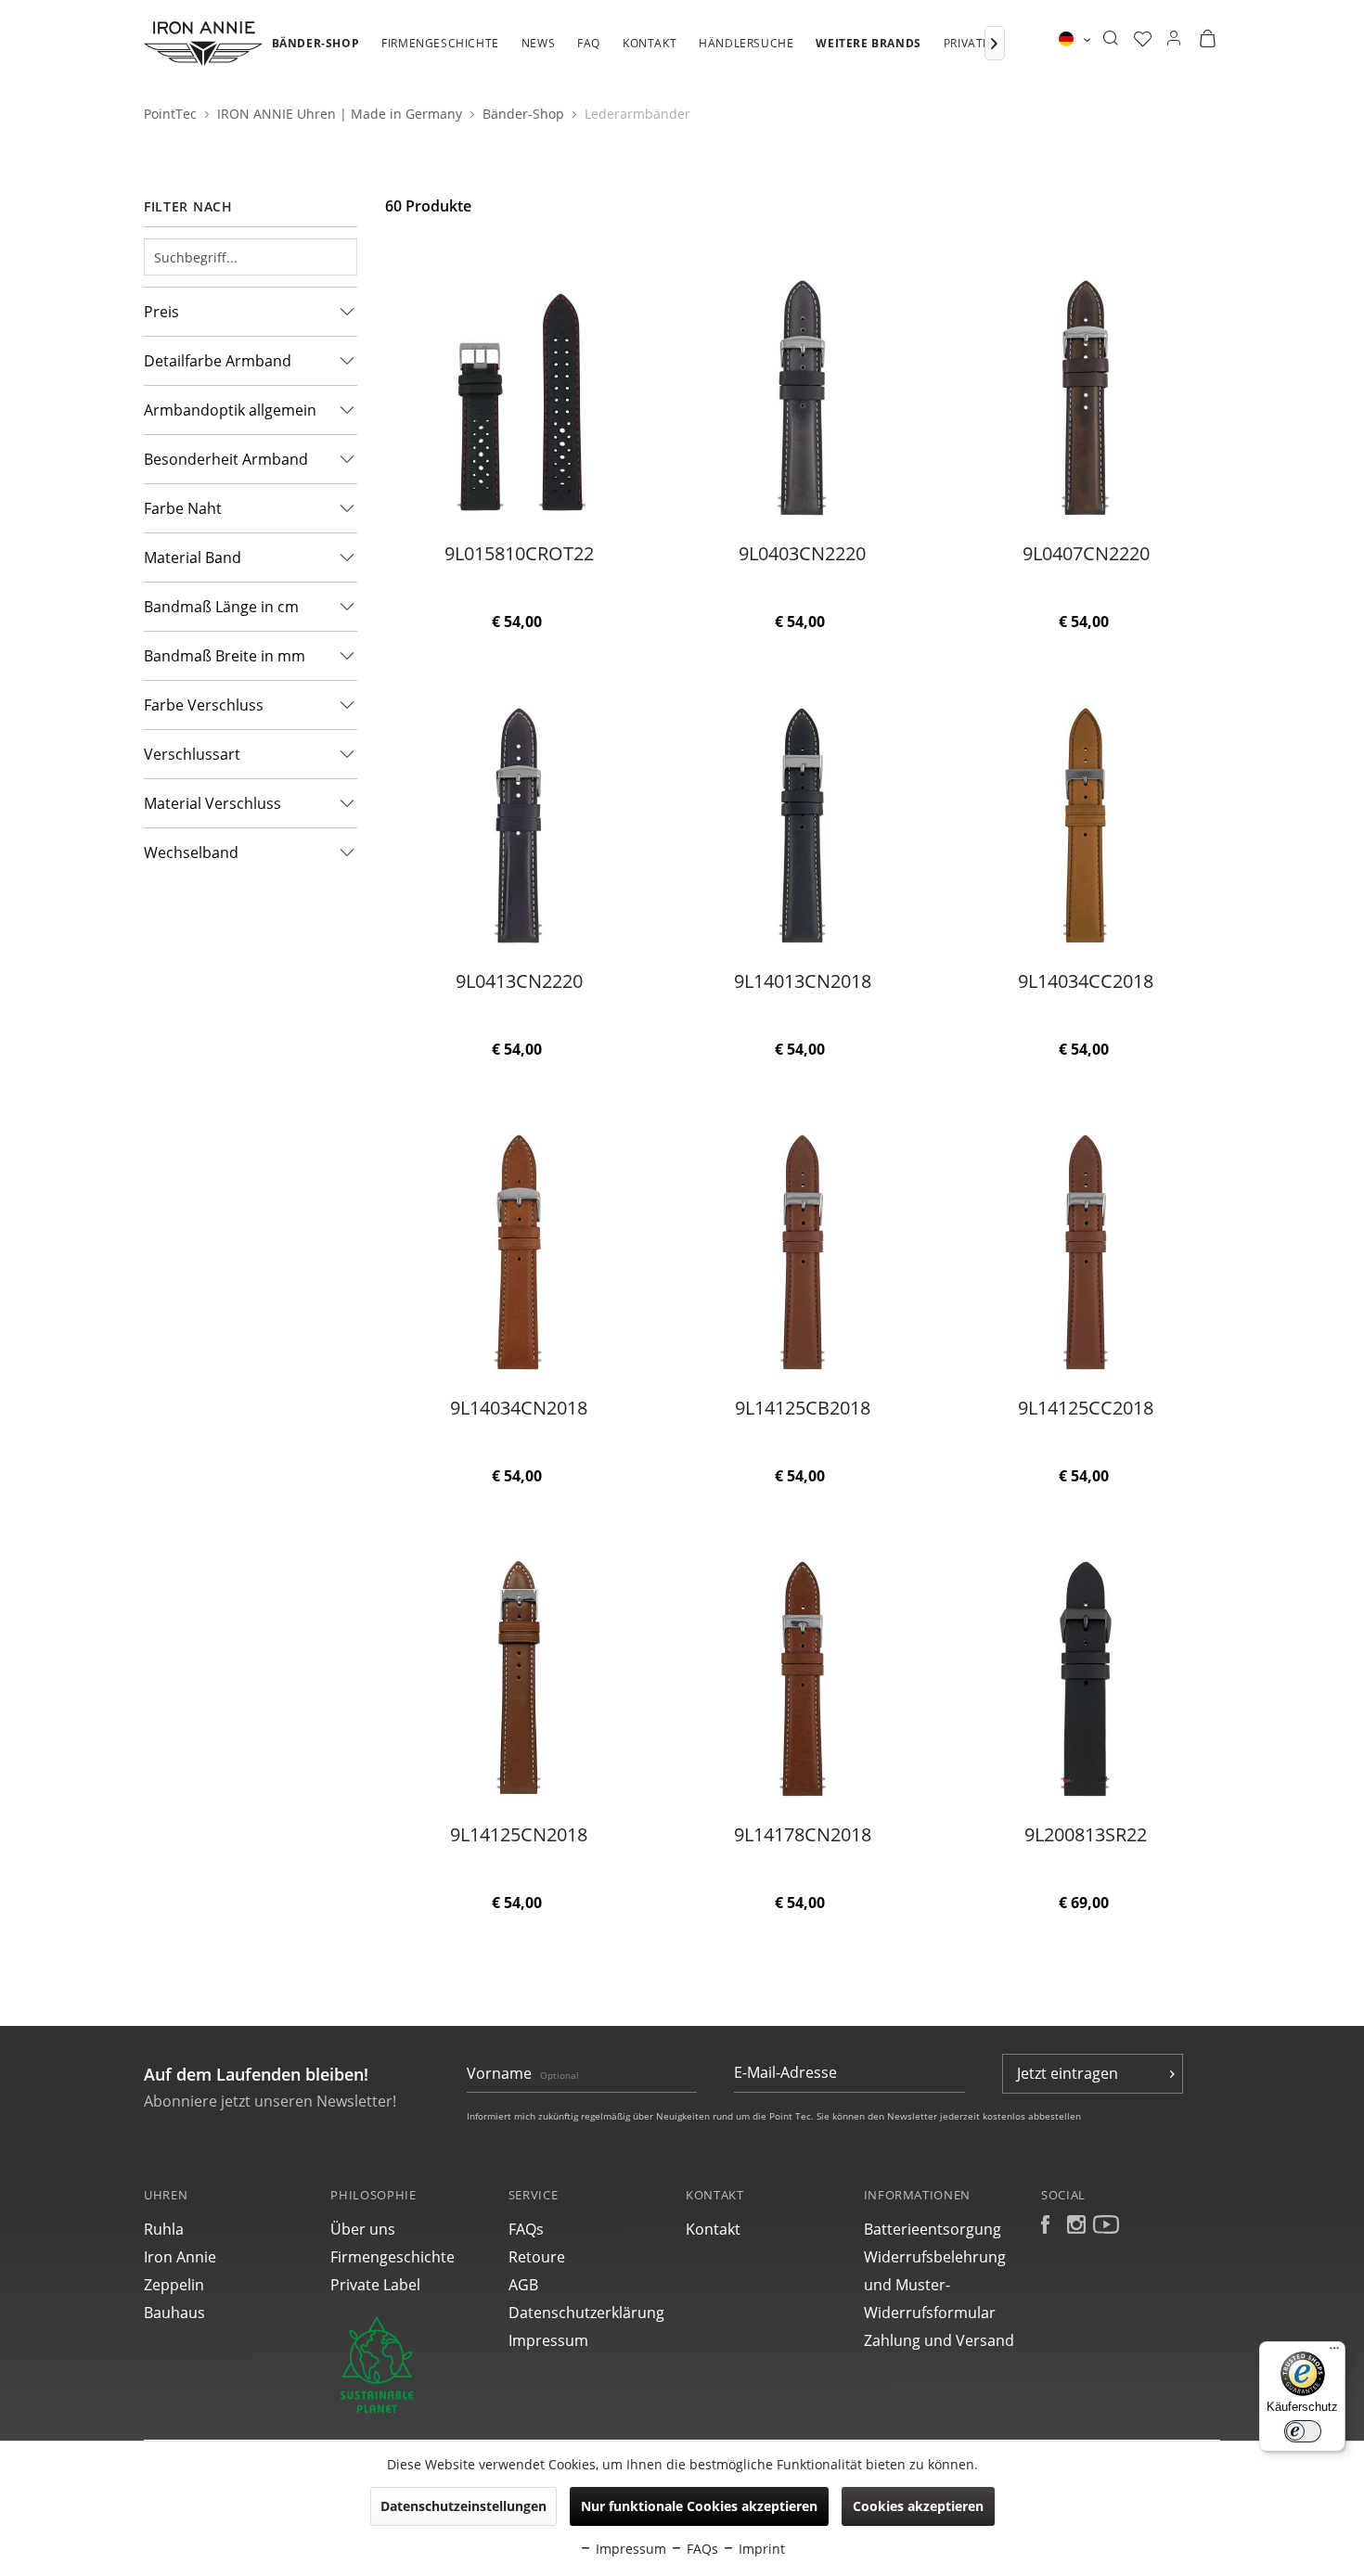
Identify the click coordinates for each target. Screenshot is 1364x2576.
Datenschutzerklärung (586, 2313)
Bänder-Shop (525, 114)
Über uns (363, 2229)
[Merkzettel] (1143, 39)
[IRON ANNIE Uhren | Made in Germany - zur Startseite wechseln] (203, 44)
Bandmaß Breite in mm (225, 656)
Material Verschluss (212, 803)
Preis (161, 312)
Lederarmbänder (637, 114)
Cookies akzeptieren (918, 2506)
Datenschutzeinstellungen (463, 2506)
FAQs (526, 2229)
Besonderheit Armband (226, 459)
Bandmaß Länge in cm (221, 607)
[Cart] (1207, 39)
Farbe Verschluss (204, 705)
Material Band (193, 557)
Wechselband (191, 852)
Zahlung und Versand (939, 2340)
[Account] (1174, 39)
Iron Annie (180, 2257)
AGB (523, 2285)
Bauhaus (174, 2313)
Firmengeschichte (392, 2257)
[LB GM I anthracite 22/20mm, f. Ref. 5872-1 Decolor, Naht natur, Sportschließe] (802, 397)
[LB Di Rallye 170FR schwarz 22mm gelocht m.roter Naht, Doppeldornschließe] (518, 397)
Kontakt (713, 2229)
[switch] (1303, 2431)
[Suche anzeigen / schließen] (1110, 39)
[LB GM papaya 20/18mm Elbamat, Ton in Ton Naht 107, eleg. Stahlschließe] (1086, 1251)
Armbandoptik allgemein (230, 410)
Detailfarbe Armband (218, 361)
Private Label (375, 2285)
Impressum (548, 2340)
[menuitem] (316, 53)
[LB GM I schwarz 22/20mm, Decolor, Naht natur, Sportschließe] (518, 825)
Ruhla (164, 2229)
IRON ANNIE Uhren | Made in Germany (341, 114)
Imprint (760, 2549)
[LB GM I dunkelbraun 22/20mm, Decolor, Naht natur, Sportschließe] (1086, 397)
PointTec (172, 114)
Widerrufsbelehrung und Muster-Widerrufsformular (935, 2285)
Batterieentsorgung (933, 2229)
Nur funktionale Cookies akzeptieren (699, 2506)
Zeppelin (174, 2285)
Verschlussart (192, 754)
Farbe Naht (183, 508)
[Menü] (1334, 2352)
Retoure (537, 2257)
